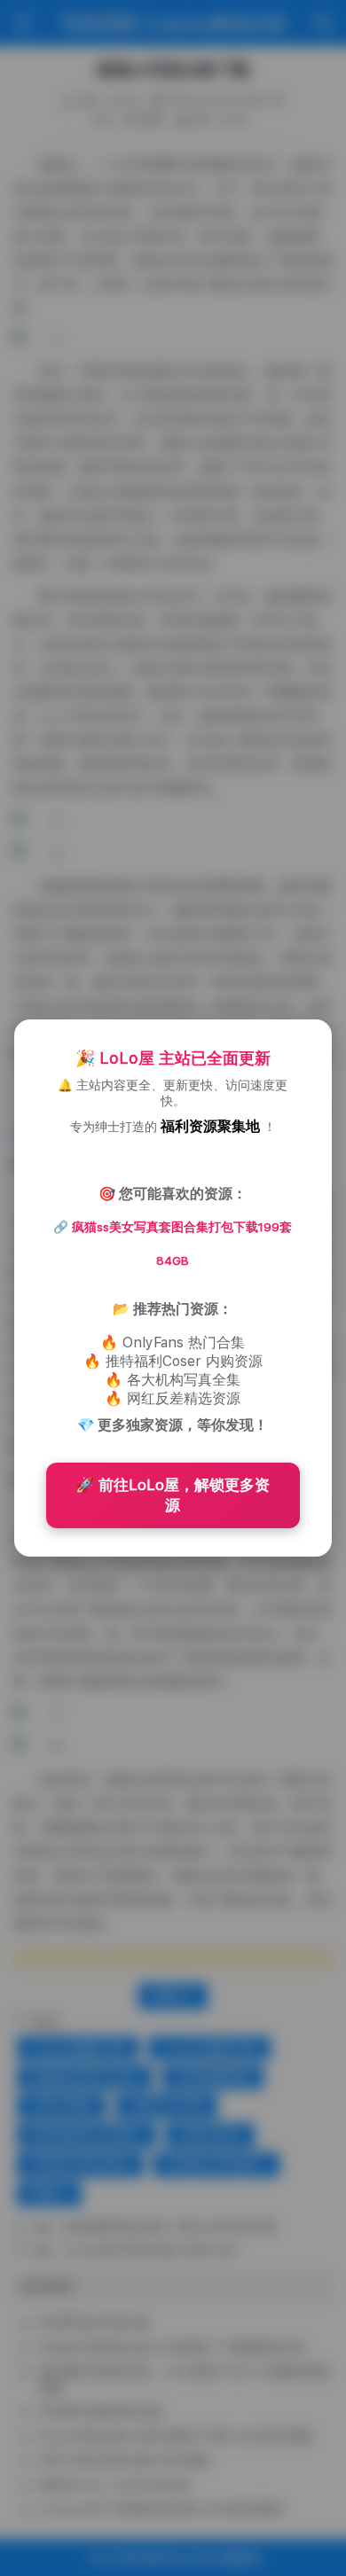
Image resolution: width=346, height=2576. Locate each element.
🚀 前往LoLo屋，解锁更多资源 (173, 1495)
